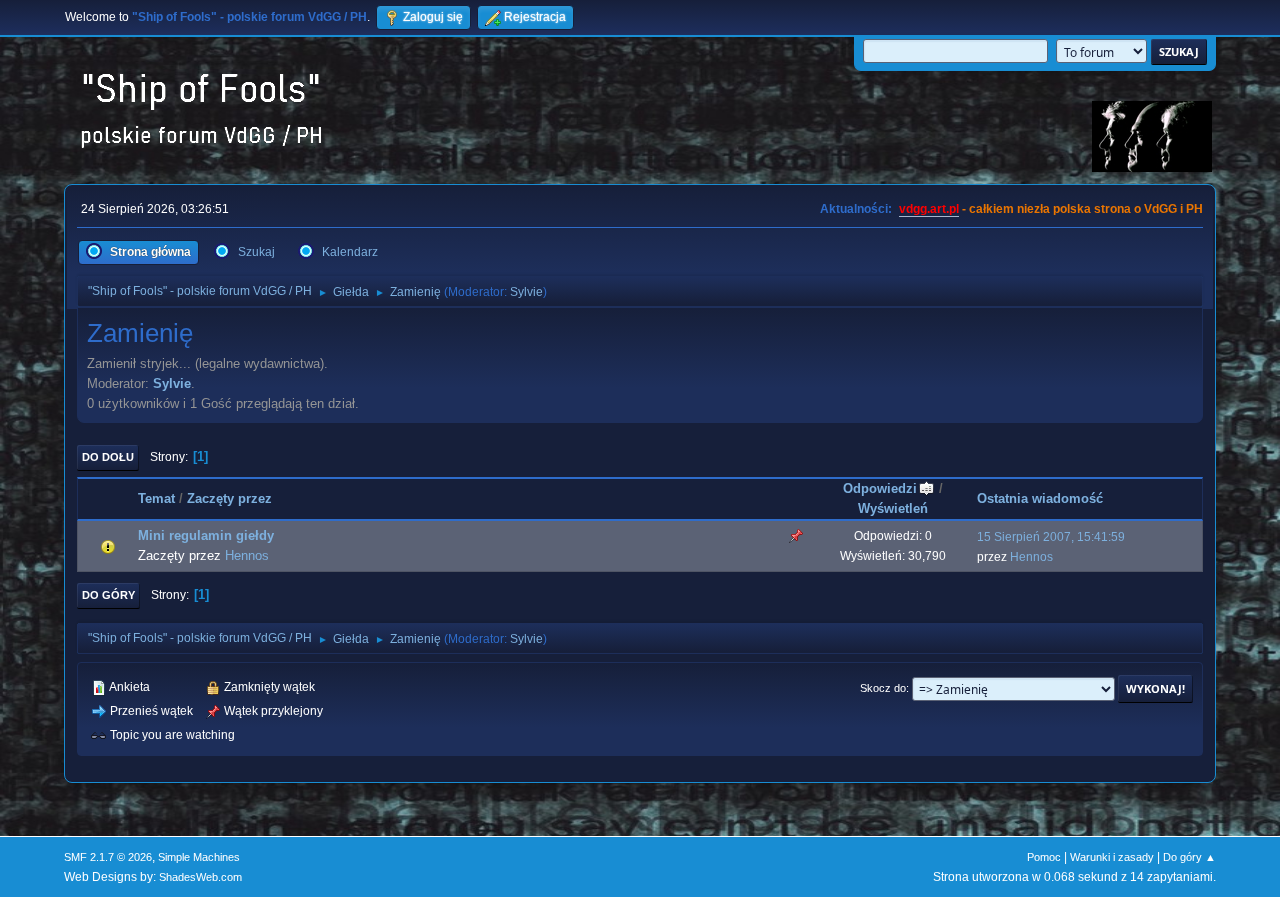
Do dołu (108, 457)
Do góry (108, 595)
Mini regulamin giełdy (206, 535)
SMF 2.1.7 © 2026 (108, 857)
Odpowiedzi (880, 488)
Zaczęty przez (229, 498)
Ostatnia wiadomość (1040, 498)
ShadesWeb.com (200, 877)
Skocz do (883, 688)
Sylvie (526, 292)
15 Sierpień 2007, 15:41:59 (1051, 537)
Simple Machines (199, 857)
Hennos (247, 555)
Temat (156, 498)
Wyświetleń (893, 508)
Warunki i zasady (1112, 857)
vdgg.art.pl (929, 209)
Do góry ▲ (1189, 857)
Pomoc (1044, 857)
